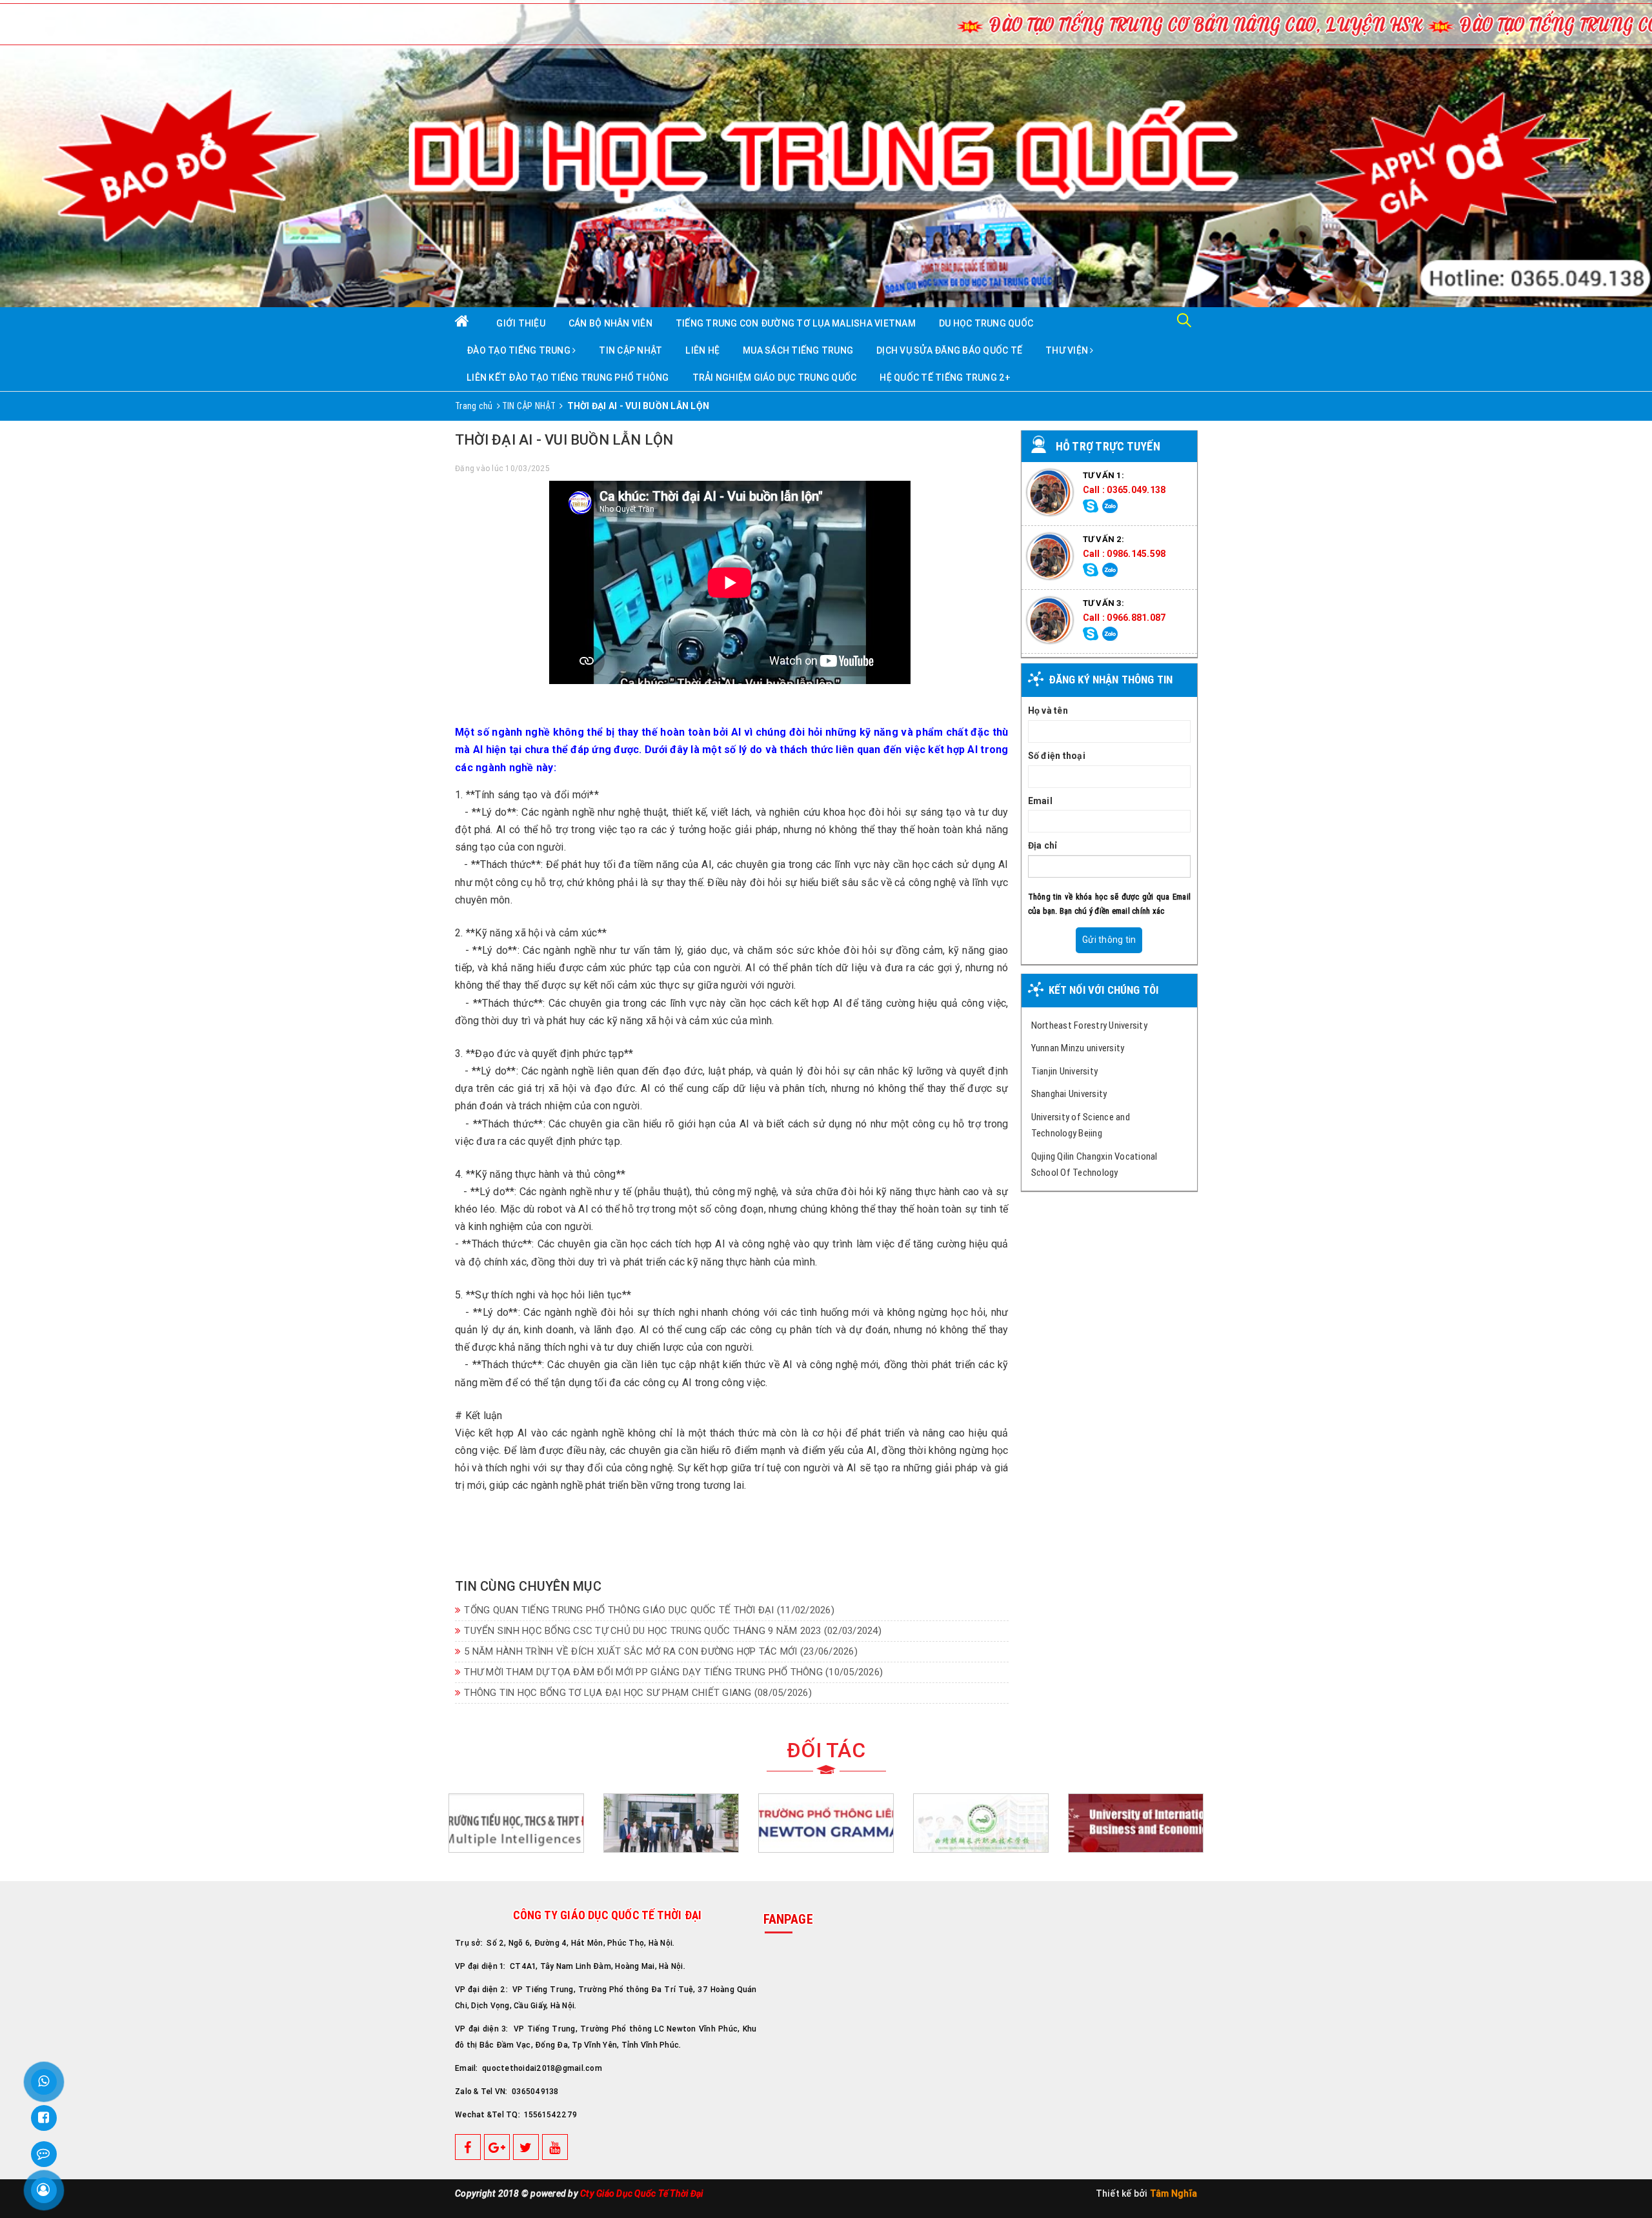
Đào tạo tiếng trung (519, 350)
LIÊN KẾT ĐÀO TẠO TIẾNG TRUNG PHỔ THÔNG (568, 378)
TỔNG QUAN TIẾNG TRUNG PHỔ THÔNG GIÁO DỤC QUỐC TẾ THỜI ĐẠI (649, 1610)
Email (1040, 801)
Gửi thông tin (1109, 940)
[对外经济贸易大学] (981, 1824)
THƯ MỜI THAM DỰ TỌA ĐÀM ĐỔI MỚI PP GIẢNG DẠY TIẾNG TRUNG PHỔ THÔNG (673, 1672)
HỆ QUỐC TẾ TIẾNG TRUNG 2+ (945, 378)
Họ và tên (1048, 711)
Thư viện (1068, 350)
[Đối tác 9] (826, 1824)
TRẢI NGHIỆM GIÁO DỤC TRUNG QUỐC (775, 378)
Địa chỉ (1043, 845)
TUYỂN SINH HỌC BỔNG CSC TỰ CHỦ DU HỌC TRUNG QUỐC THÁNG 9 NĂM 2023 (673, 1631)
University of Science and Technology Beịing (1081, 1125)
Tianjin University (1065, 1071)
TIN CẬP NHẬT (630, 350)
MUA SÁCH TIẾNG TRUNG (798, 350)
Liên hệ (702, 350)
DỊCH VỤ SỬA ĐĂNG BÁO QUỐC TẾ (949, 350)
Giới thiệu (521, 323)
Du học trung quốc (986, 323)
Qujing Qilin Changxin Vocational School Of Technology (1094, 1164)
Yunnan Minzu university (1078, 1048)
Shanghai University (1069, 1094)
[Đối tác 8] (671, 1824)
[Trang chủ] (470, 322)
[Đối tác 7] (516, 1824)
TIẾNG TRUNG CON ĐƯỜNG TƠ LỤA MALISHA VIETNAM (796, 323)
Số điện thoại (1057, 756)
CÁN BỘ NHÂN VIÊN (610, 323)
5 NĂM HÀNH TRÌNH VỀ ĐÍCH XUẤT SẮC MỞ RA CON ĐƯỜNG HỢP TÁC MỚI (661, 1651)
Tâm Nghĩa (1174, 2193)
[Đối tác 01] (1136, 1824)
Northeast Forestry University (1089, 1025)
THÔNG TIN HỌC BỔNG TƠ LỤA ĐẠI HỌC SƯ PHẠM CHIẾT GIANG (638, 1693)
